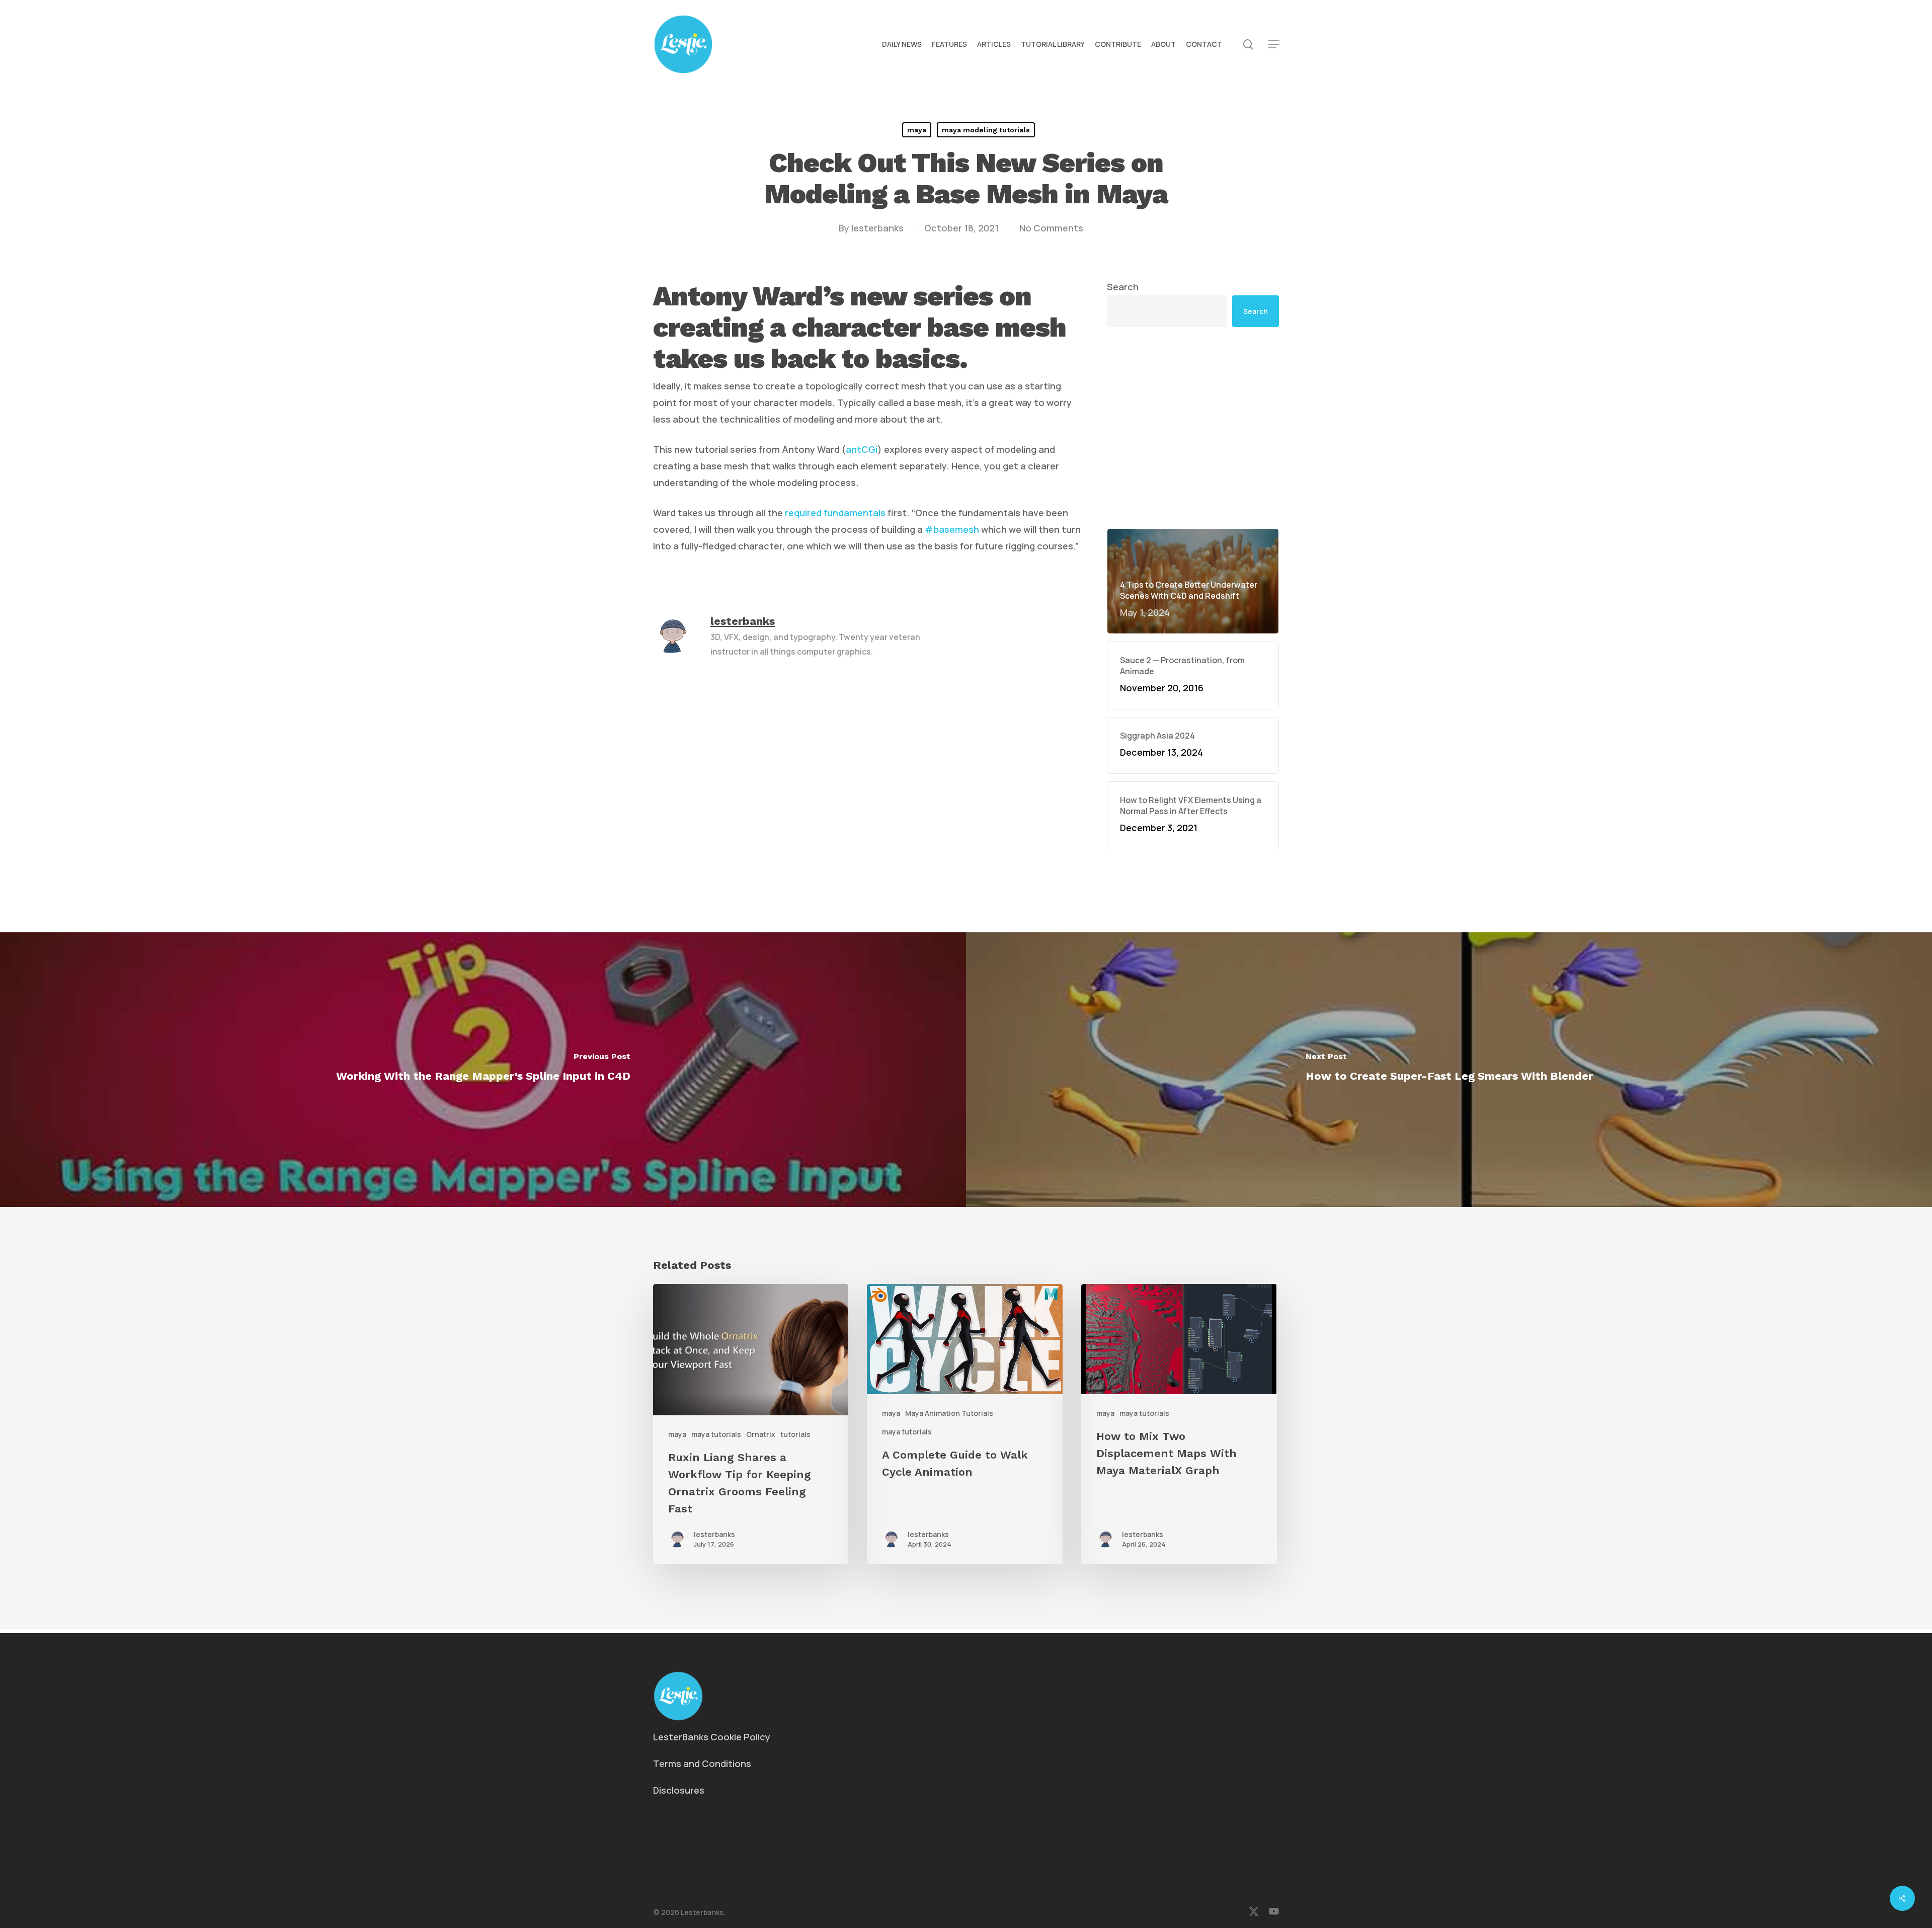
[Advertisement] (1193, 428)
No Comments (1051, 228)
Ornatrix (761, 1434)
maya (917, 130)
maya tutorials (716, 1434)
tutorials (795, 1434)
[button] (1274, 45)
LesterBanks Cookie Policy (712, 1737)
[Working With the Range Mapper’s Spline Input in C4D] (483, 1070)
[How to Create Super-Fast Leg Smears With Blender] (1449, 1070)
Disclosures (679, 1790)
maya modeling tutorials (986, 130)
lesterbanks (877, 228)
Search (1123, 287)
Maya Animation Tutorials (949, 1413)
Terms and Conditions (702, 1763)
